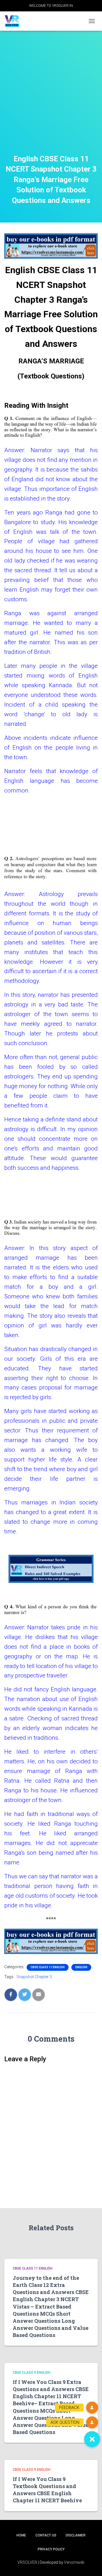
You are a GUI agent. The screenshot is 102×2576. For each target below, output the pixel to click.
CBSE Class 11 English (48, 1967)
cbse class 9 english (32, 2373)
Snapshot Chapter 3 (34, 1977)
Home (21, 2535)
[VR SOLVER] (14, 21)
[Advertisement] (51, 100)
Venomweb (74, 2562)
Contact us (46, 2535)
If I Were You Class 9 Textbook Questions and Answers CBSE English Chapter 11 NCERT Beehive (47, 2490)
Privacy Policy (51, 2549)
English (81, 1967)
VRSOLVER (27, 2562)
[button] (92, 2439)
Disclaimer (76, 2535)
